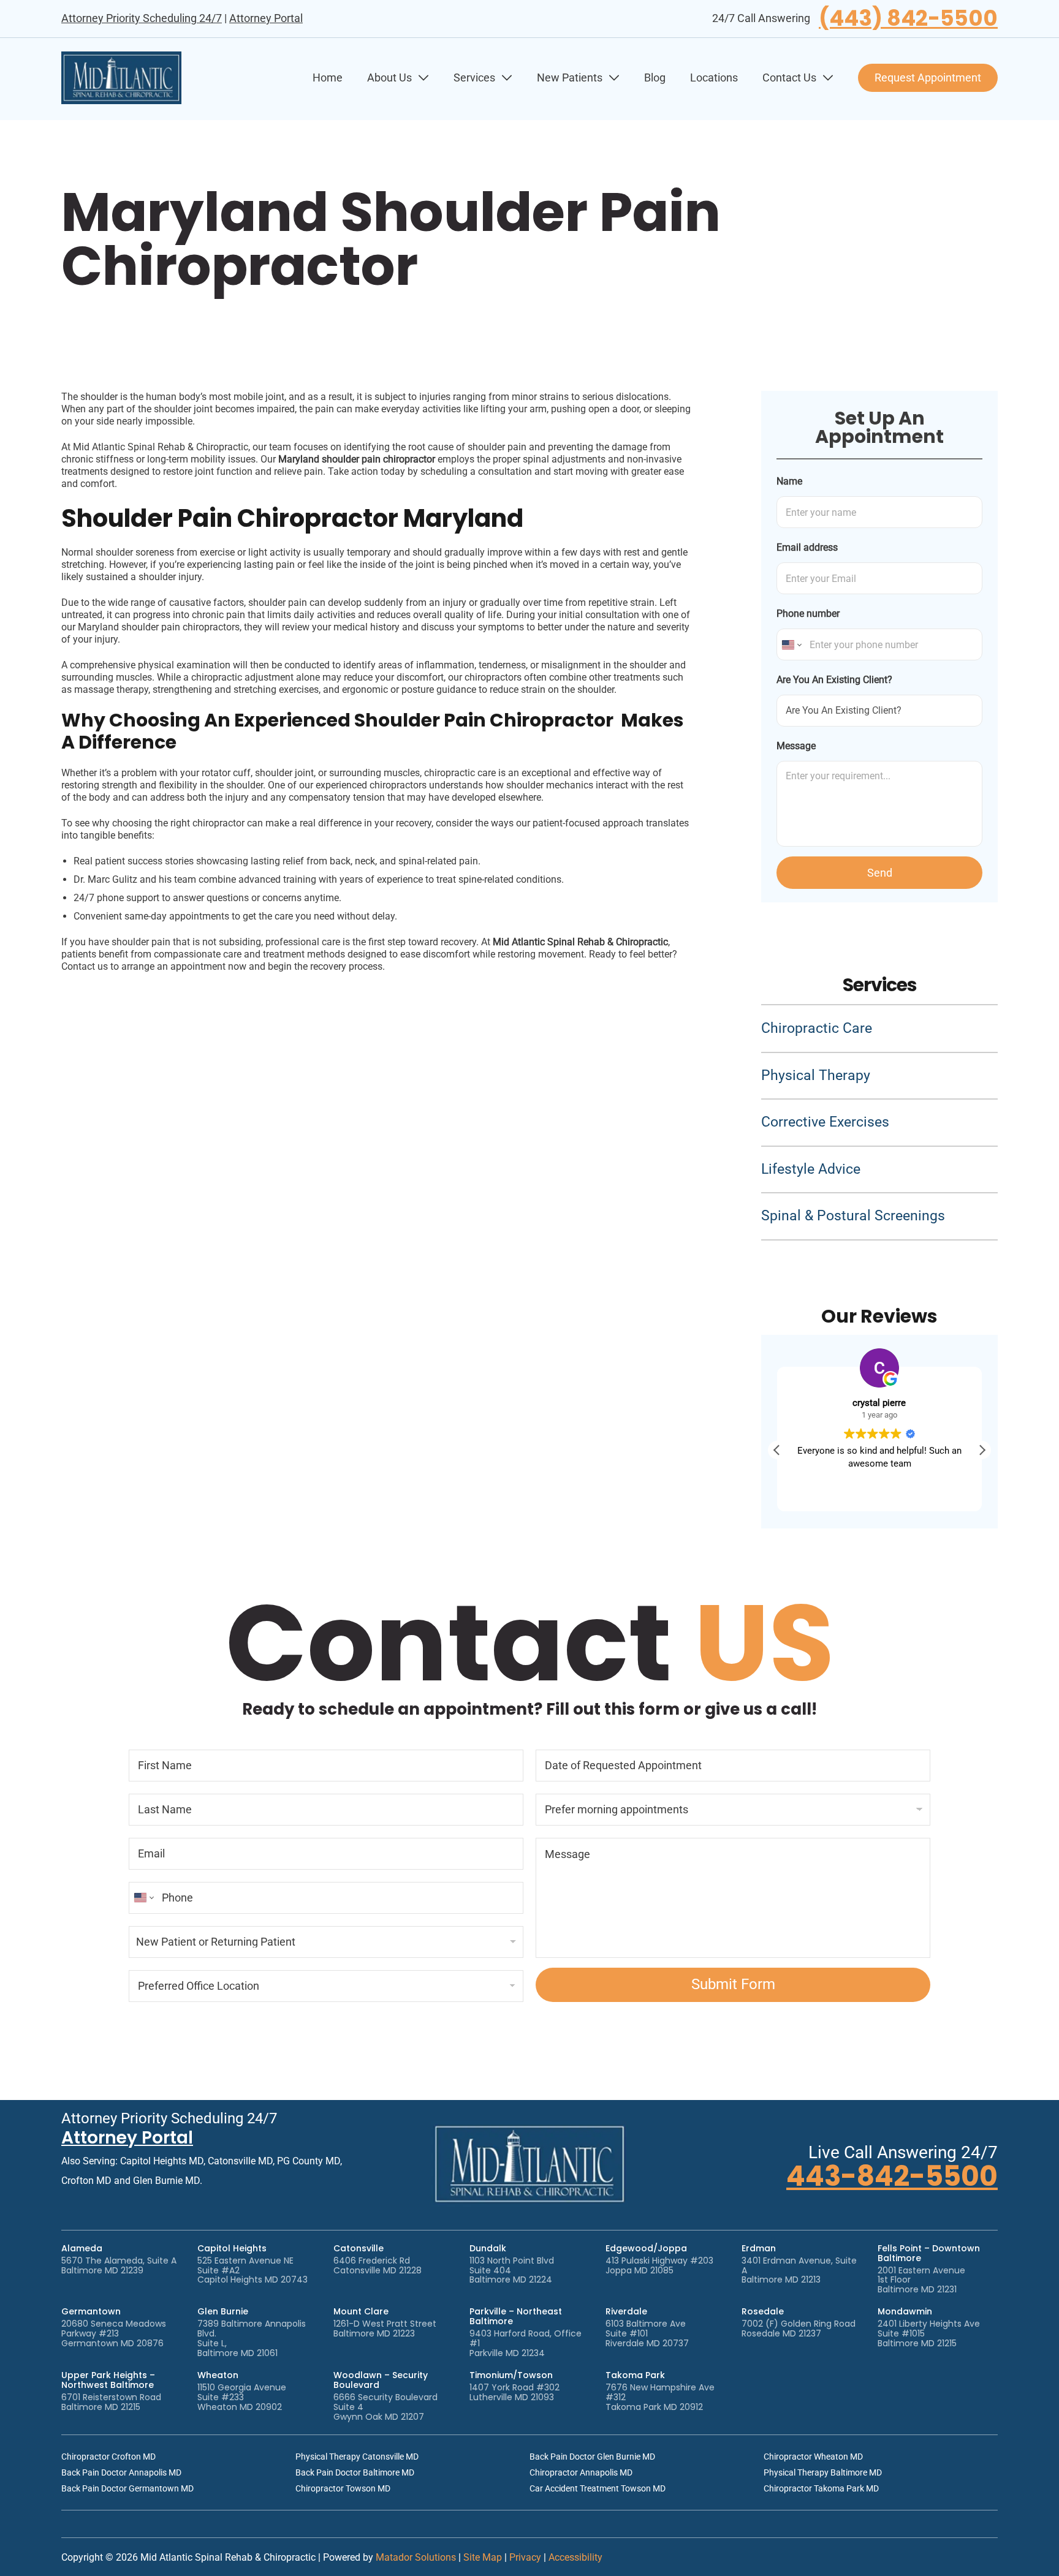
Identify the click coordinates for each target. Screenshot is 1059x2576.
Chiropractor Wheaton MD (813, 2457)
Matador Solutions (416, 2557)
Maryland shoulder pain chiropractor (358, 459)
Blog (655, 77)
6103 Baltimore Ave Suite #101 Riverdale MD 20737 (647, 2333)
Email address (807, 547)
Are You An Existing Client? (834, 680)
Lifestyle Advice (811, 1169)
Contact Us (789, 77)
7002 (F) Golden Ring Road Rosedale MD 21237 (799, 2329)
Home (328, 77)
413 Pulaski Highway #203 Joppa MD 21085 (659, 2265)
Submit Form (733, 1984)
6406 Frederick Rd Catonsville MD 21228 (378, 2265)
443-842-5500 (892, 2176)
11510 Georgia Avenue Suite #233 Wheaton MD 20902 (242, 2397)
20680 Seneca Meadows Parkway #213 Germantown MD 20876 (114, 2333)
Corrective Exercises (825, 1122)
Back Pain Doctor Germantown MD (127, 2488)
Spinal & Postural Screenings (853, 1216)
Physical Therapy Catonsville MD (357, 2457)
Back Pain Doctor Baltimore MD (355, 2472)
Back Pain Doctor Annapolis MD (121, 2472)
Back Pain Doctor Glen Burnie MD (592, 2457)
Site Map (483, 2557)
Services (474, 77)
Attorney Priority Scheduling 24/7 (142, 18)
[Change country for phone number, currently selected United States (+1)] (791, 644)
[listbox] (326, 1942)
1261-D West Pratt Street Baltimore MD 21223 (385, 2329)
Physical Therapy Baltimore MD (823, 2472)
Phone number (808, 614)
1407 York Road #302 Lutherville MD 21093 (514, 2392)
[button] (982, 1450)
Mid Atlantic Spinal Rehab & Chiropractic (580, 942)
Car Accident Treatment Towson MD (598, 2488)
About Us (389, 77)
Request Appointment (928, 77)
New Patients (570, 77)
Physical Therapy (816, 1075)
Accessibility (575, 2557)
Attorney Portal (266, 18)
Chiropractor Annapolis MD (581, 2472)
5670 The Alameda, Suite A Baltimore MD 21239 (119, 2265)
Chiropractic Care (817, 1028)
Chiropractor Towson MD (343, 2488)
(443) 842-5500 (908, 19)
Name (789, 481)
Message (796, 746)
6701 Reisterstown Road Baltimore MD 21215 (111, 2402)
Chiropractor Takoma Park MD (821, 2488)
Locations (714, 77)
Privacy (525, 2557)
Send (880, 873)
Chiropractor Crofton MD (108, 2457)
